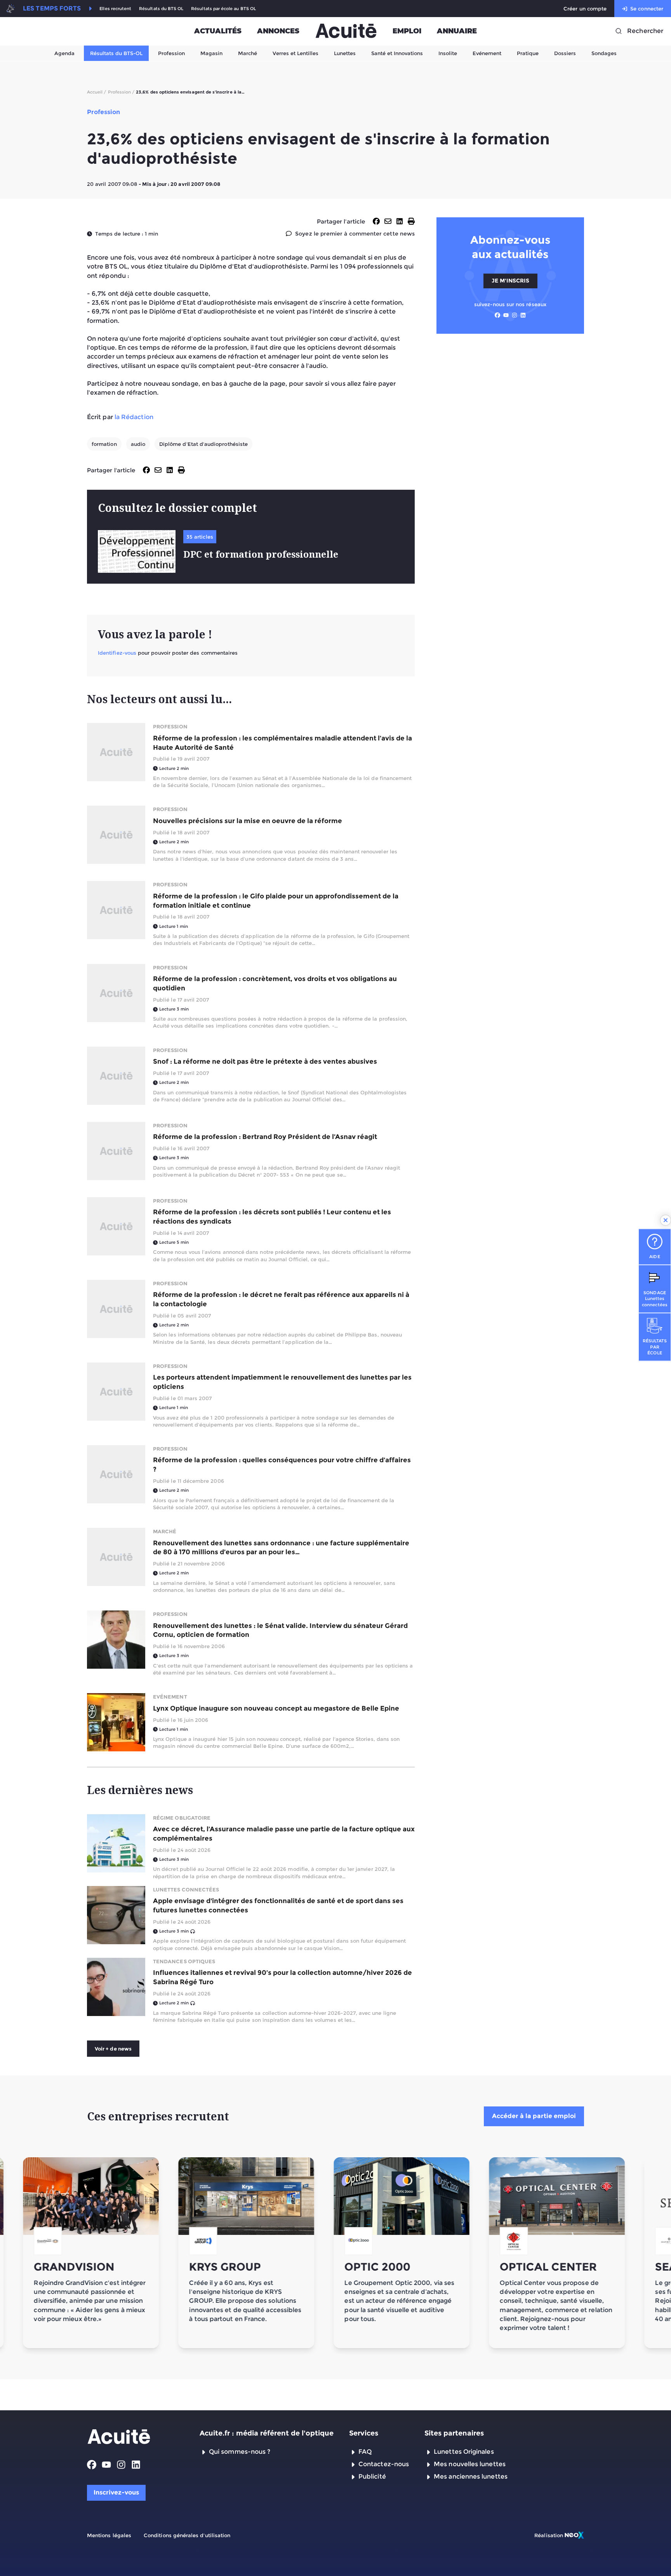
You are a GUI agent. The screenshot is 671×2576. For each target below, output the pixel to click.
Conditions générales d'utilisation (187, 2535)
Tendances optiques (184, 1961)
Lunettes (345, 53)
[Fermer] (666, 1220)
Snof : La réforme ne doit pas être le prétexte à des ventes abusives (265, 1061)
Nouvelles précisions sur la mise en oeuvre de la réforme (248, 821)
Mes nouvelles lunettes (470, 2464)
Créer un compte (585, 9)
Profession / (121, 92)
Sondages (604, 53)
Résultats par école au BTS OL (223, 9)
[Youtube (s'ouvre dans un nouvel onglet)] (506, 315)
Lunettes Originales (464, 2452)
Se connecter (647, 9)
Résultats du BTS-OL (116, 53)
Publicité (372, 2476)
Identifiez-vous (117, 653)
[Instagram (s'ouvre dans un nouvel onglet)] (515, 315)
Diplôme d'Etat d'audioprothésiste (203, 444)
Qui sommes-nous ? (240, 2452)
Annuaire (457, 31)
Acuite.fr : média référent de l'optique (267, 2433)
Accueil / (97, 92)
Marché (248, 53)
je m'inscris (510, 281)
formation (104, 444)
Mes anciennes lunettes (471, 2476)
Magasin (211, 53)
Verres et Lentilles (296, 53)
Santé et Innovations (397, 53)
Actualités (218, 31)
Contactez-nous (384, 2464)
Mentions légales (109, 2535)
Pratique (528, 53)
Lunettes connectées (186, 1890)
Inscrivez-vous (116, 2492)
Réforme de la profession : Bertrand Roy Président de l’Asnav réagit (265, 1137)
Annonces (278, 31)
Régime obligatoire (182, 1818)
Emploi (407, 31)
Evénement (487, 53)
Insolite (448, 53)
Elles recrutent (115, 9)
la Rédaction (134, 417)
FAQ (365, 2452)
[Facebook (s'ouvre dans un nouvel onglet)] (497, 315)
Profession (171, 53)
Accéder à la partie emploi (534, 2116)
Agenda (64, 53)
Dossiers (565, 53)
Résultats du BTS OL (161, 9)
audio (138, 444)
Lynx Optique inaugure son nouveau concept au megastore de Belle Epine (276, 1708)
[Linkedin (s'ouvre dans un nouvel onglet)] (523, 315)
